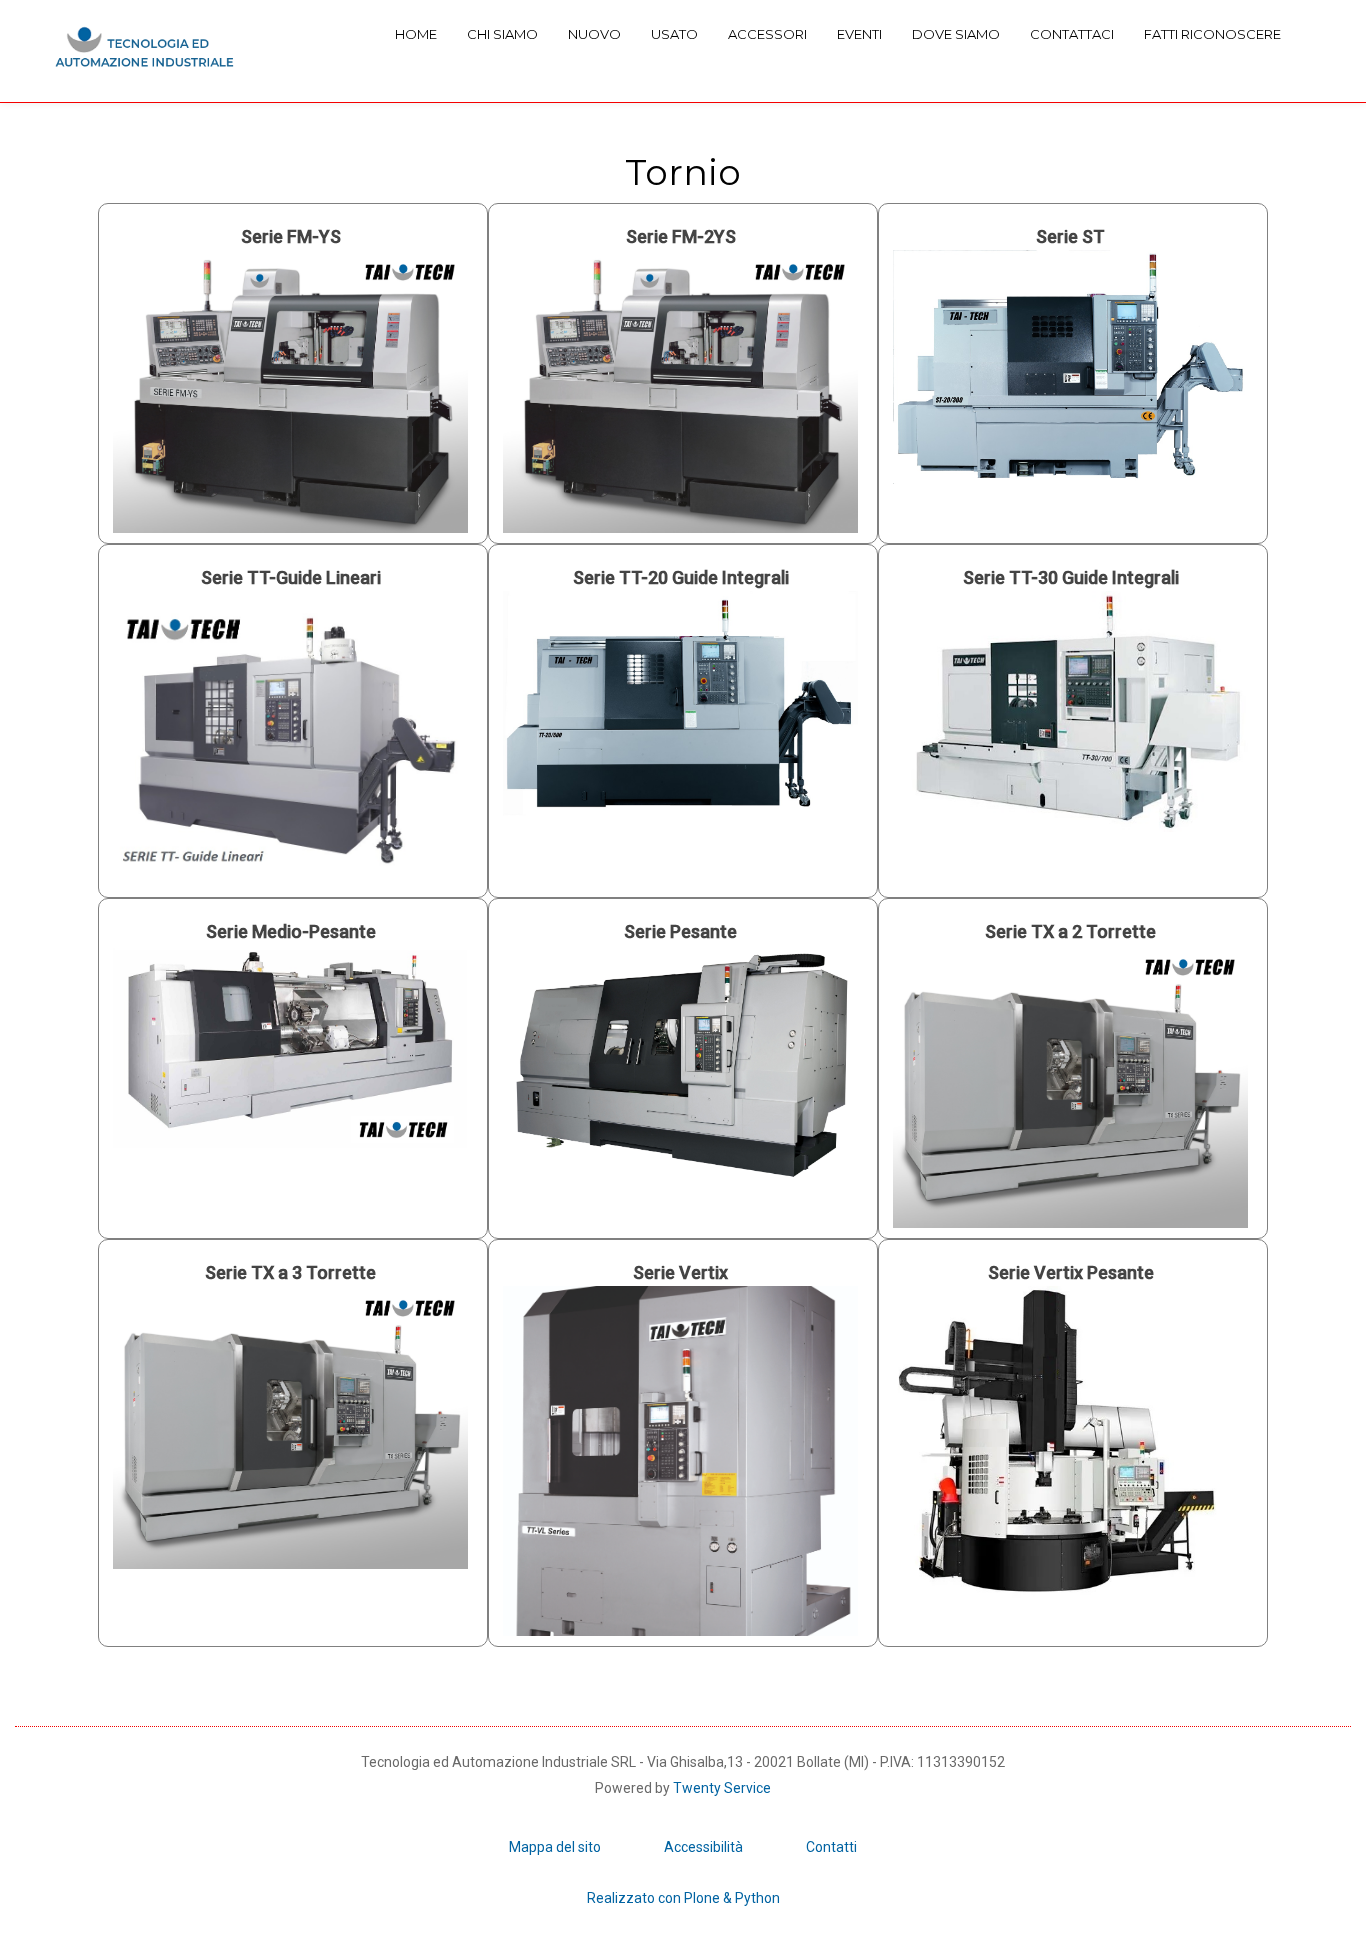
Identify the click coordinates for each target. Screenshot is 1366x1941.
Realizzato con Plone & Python (683, 1898)
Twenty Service (722, 1788)
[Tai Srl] (145, 51)
